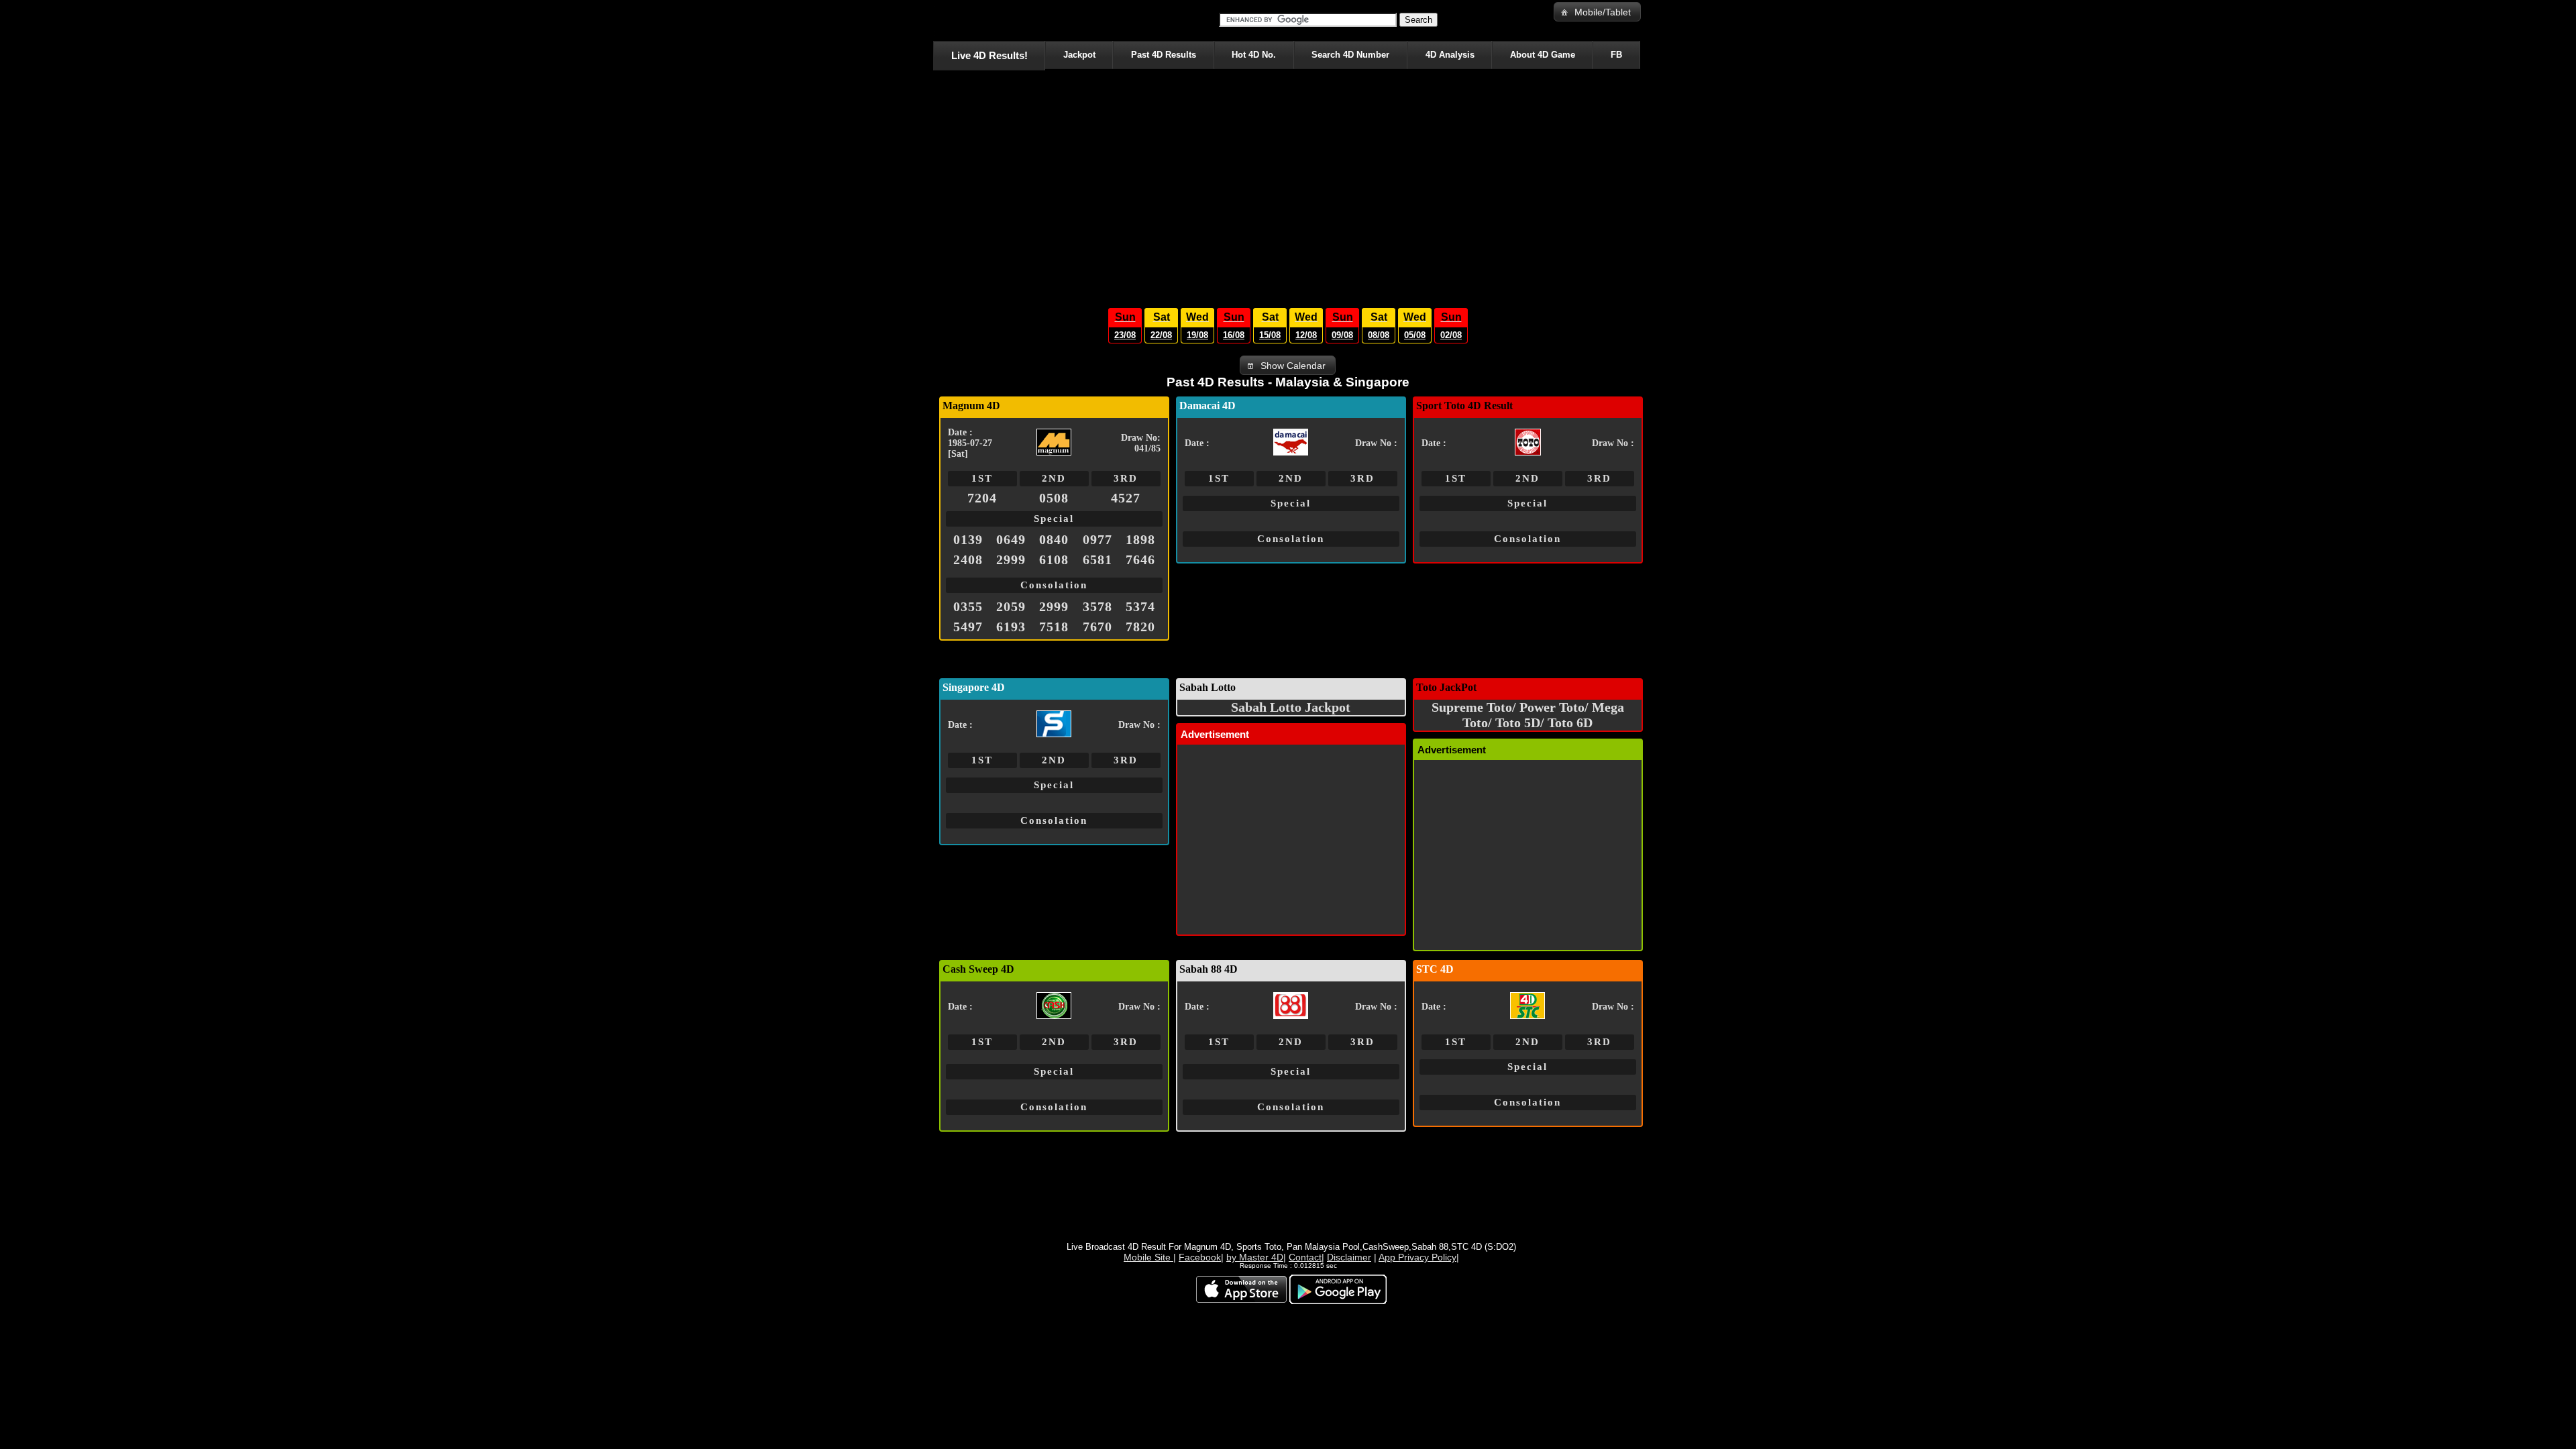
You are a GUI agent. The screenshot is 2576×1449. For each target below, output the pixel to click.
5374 (1140, 606)
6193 (1011, 627)
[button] (1597, 12)
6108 (1054, 559)
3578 (1097, 606)
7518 (1054, 627)
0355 (968, 606)
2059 (1011, 606)
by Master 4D (1255, 1257)
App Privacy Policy (1417, 1257)
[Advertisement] (1288, 185)
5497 (968, 627)
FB (1616, 55)
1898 (1140, 539)
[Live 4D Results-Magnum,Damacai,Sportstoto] (935, 20)
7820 (1140, 627)
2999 (1011, 559)
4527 (1126, 498)
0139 (968, 539)
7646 (1140, 559)
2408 (968, 559)
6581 (1097, 559)
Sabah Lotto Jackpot (1291, 707)
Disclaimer (1349, 1257)
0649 (1011, 539)
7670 (1097, 627)
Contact (1305, 1257)
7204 (982, 498)
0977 (1097, 539)
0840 (1054, 539)
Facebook (1200, 1257)
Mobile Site (1148, 1257)
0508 (1054, 498)
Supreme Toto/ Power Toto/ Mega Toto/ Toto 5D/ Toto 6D (1528, 715)
